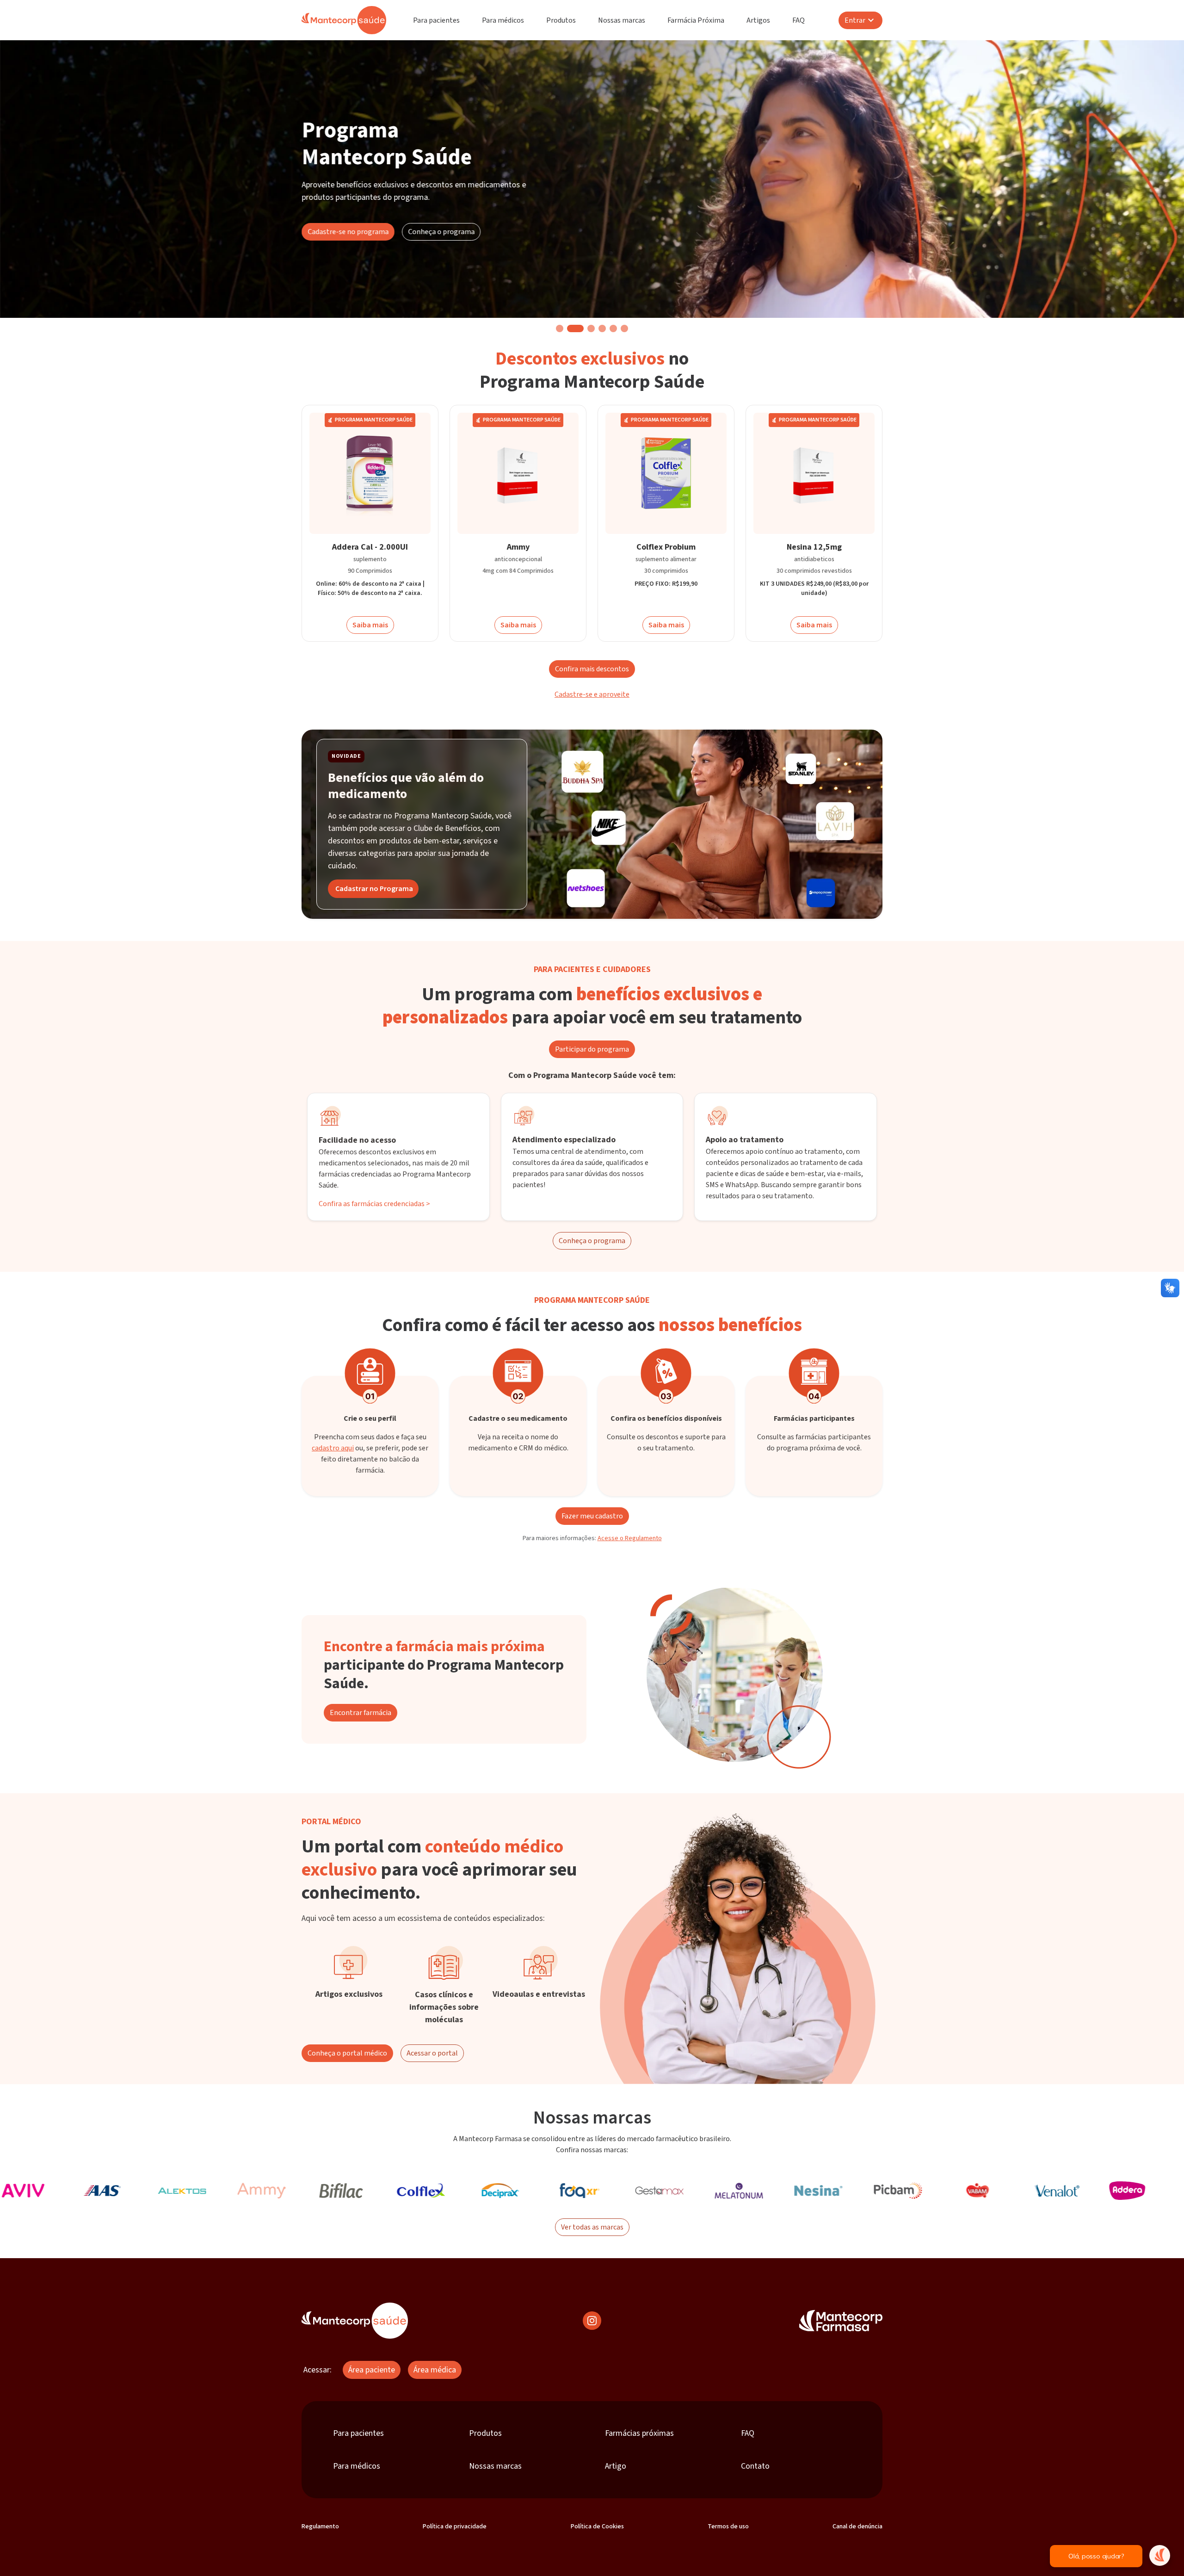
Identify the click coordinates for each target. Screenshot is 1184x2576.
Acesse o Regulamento (630, 1538)
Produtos (561, 20)
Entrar (855, 20)
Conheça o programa (441, 232)
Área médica (435, 2370)
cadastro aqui (333, 1448)
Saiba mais (370, 625)
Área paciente (372, 2370)
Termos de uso (728, 2526)
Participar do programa (592, 1049)
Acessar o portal (432, 2053)
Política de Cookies (597, 2526)
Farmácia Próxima (696, 20)
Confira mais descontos (592, 669)
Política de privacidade (455, 2526)
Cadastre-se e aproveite (592, 694)
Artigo (616, 2466)
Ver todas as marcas (592, 2227)
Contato (755, 2466)
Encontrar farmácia (361, 1713)
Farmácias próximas (639, 2433)
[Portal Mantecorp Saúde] (355, 2321)
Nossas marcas (622, 20)
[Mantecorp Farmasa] (841, 2321)
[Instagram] (592, 2321)
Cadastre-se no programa (348, 232)
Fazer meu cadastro (592, 1516)
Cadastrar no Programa (374, 889)
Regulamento (320, 2526)
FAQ (799, 20)
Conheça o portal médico (347, 2053)
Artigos (758, 20)
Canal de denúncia (857, 2526)
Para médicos (503, 20)
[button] (560, 328)
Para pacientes (436, 20)
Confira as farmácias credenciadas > (374, 1204)
